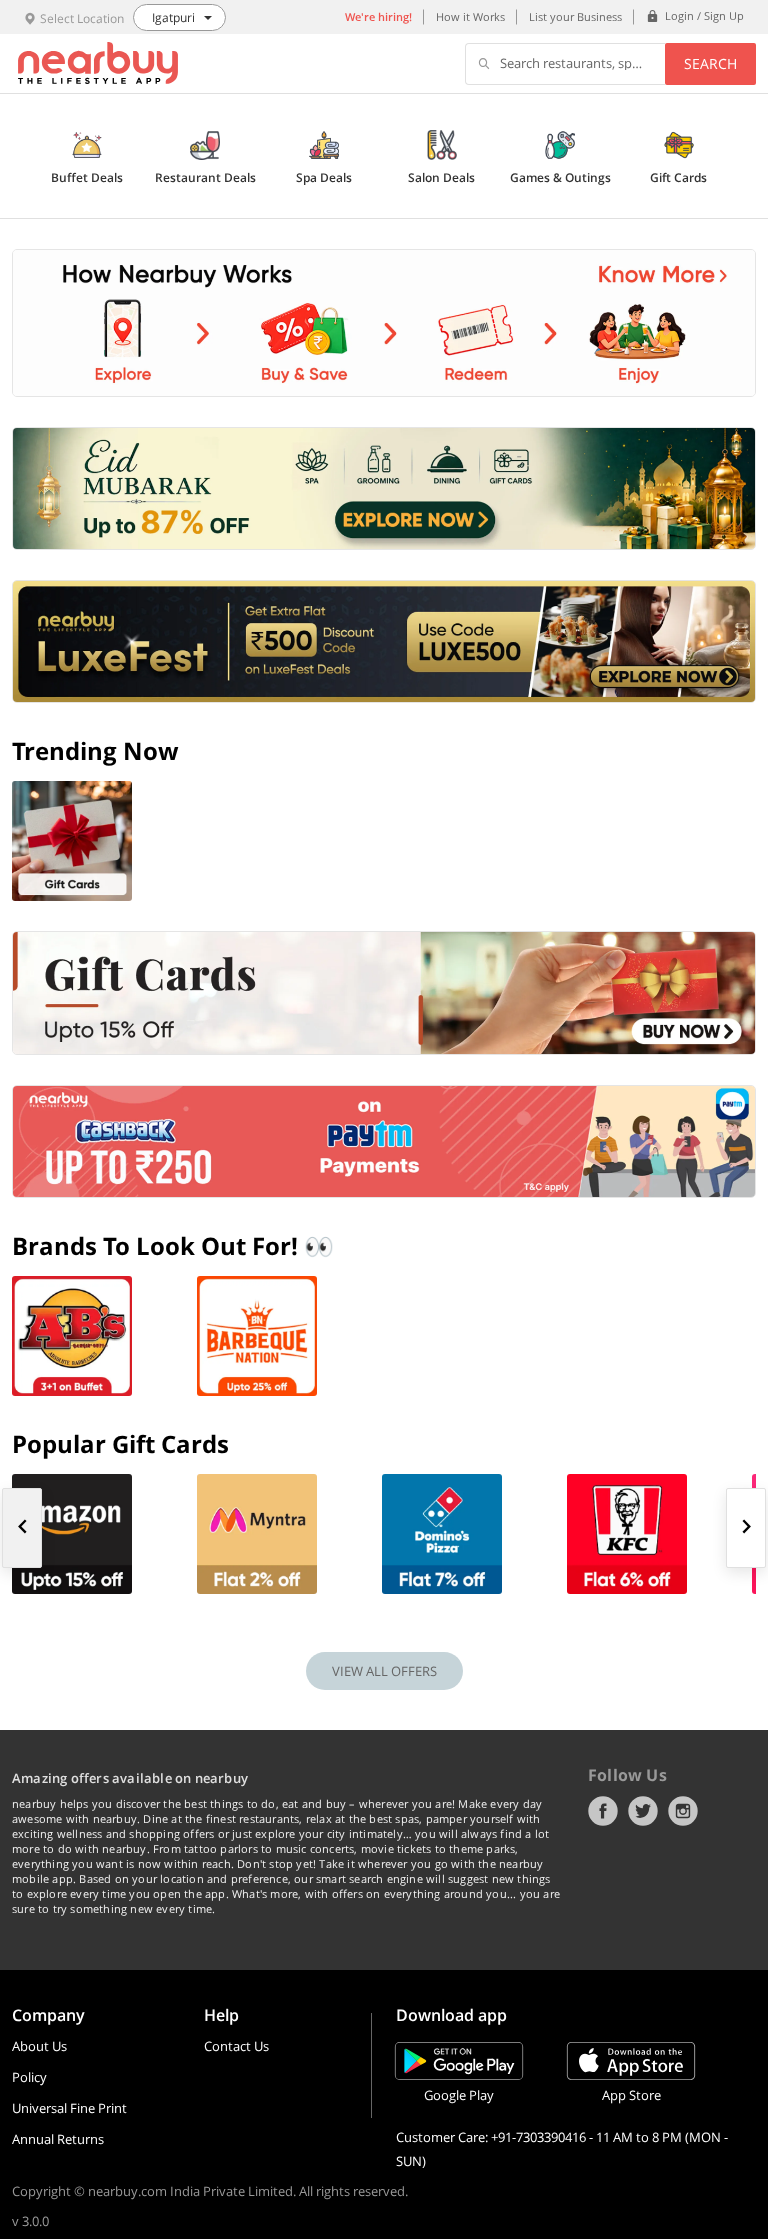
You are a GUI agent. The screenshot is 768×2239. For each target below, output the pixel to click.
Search (710, 63)
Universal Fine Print (69, 2108)
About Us (39, 2046)
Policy (29, 2077)
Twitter (643, 1811)
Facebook (603, 1811)
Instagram (683, 1811)
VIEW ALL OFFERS (384, 1671)
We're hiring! (378, 16)
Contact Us (236, 2046)
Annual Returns (58, 2139)
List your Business (575, 16)
